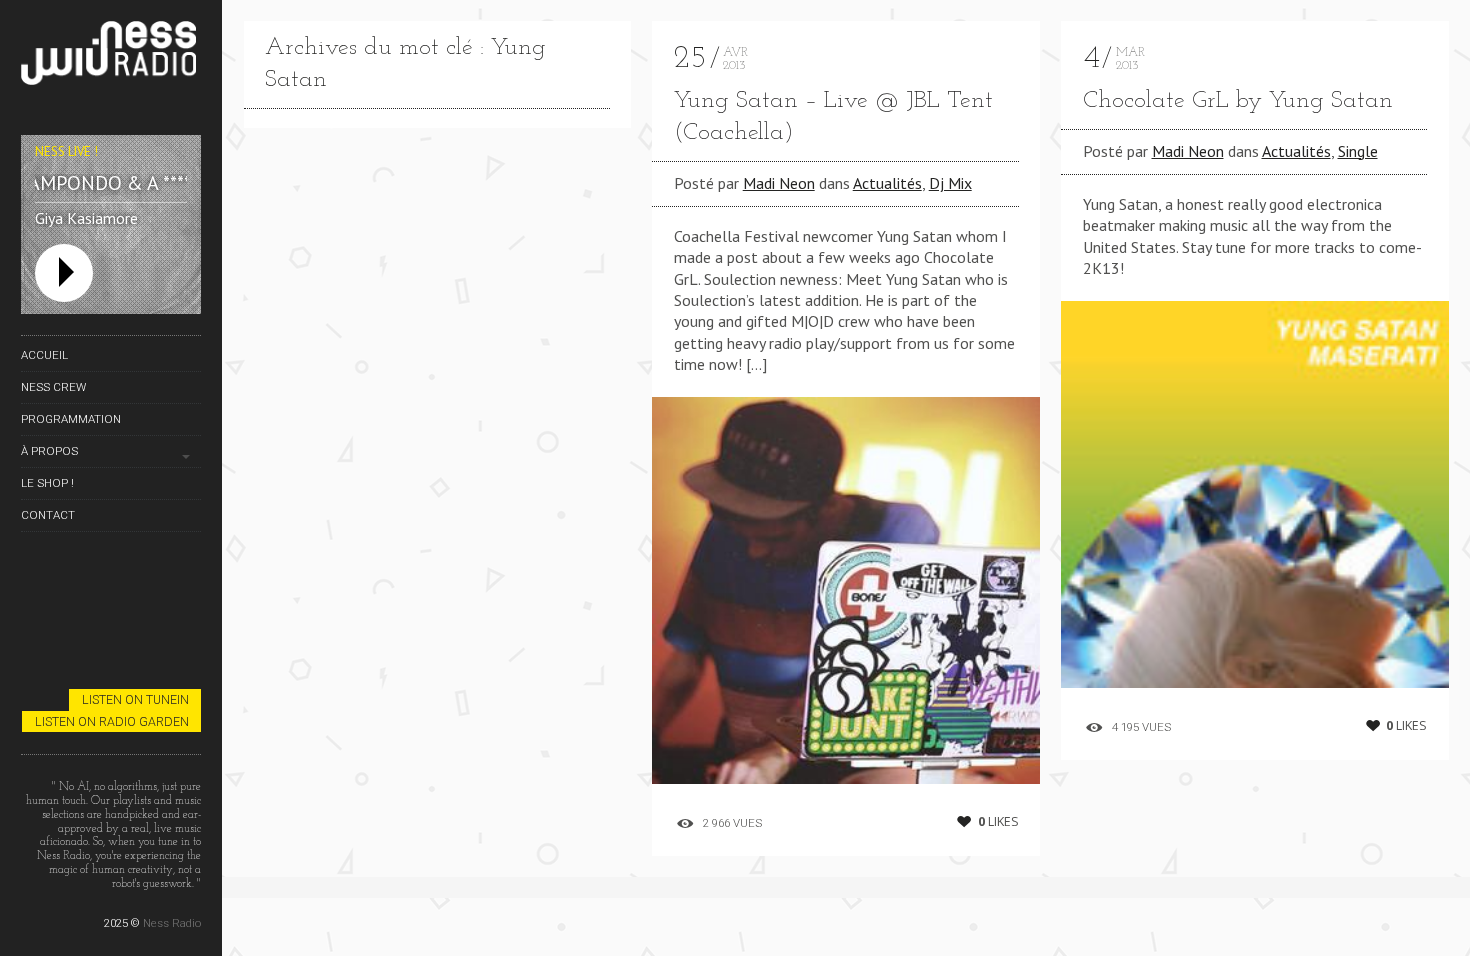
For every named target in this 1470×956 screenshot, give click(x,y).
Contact (48, 515)
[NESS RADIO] (111, 56)
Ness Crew (53, 387)
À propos (49, 451)
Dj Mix (950, 183)
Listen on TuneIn (135, 699)
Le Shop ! (47, 483)
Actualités (887, 183)
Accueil (44, 355)
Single (1358, 151)
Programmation (71, 419)
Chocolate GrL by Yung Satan (1238, 101)
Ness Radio (172, 923)
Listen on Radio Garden (112, 721)
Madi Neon (779, 183)
